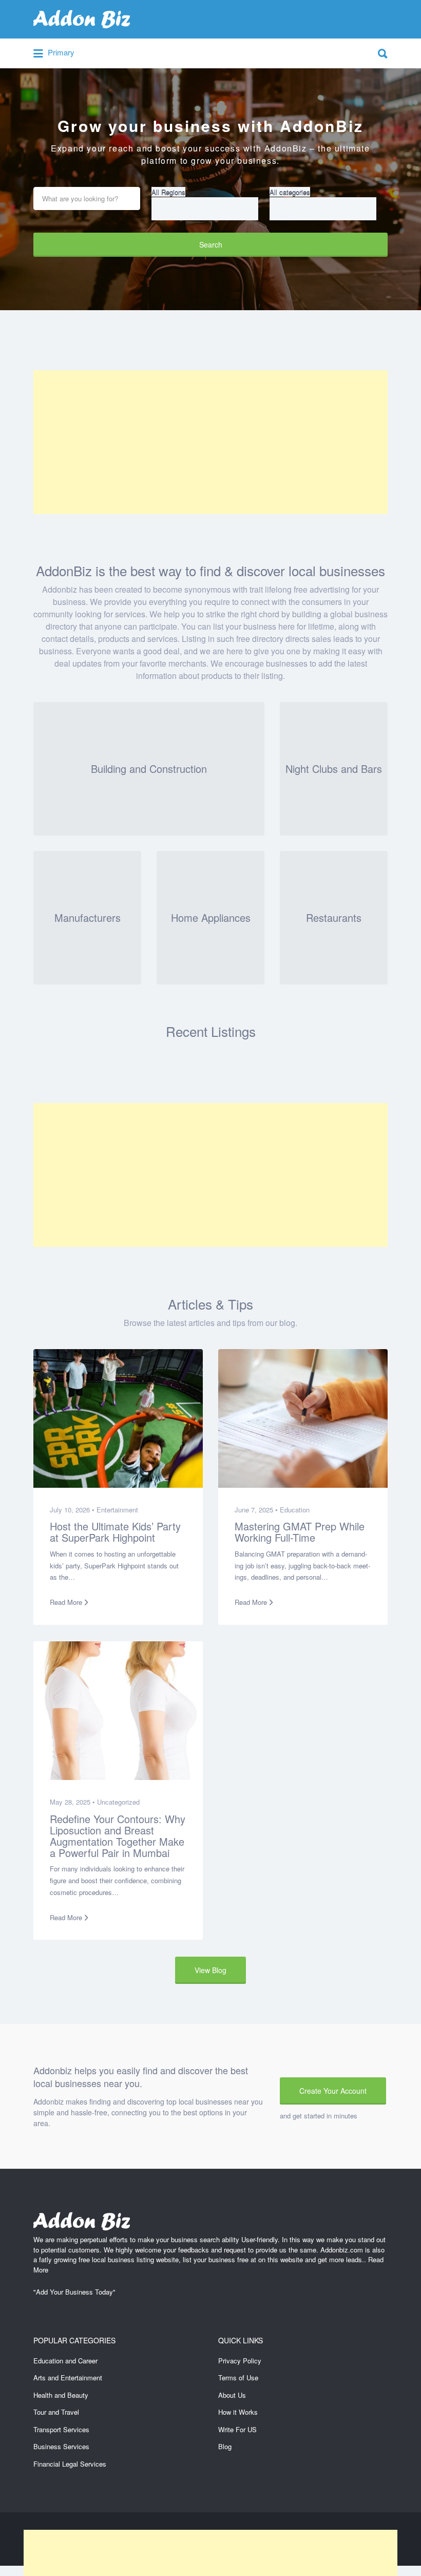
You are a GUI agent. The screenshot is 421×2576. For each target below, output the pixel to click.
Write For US (237, 2429)
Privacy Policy (240, 2361)
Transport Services (61, 2429)
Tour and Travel (56, 2412)
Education (295, 1510)
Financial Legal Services (70, 2464)
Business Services (61, 2446)
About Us (232, 2395)
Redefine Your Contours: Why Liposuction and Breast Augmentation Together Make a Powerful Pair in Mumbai (118, 1835)
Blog (225, 2446)
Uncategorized (118, 1802)
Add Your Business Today (74, 2292)
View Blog (210, 1970)
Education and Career (65, 2361)
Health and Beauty (61, 2395)
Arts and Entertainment (68, 2378)
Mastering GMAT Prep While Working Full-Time (300, 1532)
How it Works (238, 2412)
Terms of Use (238, 2378)
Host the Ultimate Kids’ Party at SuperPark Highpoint (115, 1532)
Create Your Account (333, 2091)
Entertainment (117, 1510)
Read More (66, 1602)
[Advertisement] (210, 442)
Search (211, 244)
